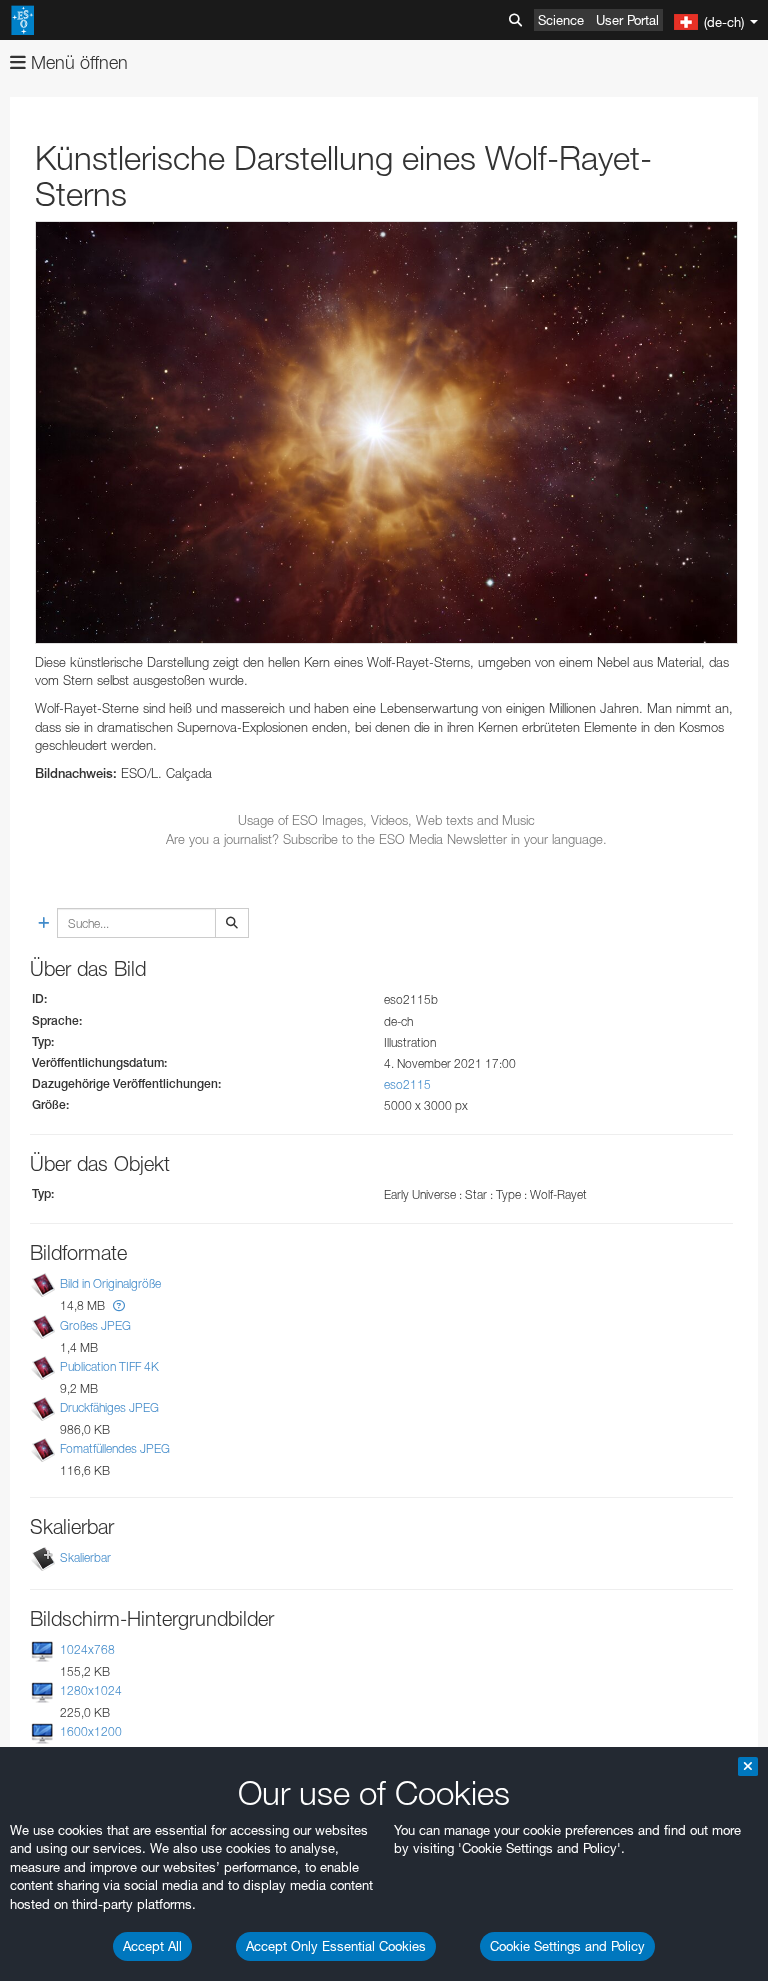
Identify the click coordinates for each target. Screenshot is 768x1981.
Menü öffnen (77, 62)
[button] (119, 1305)
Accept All (152, 1946)
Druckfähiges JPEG (109, 1407)
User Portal (627, 20)
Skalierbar (85, 1557)
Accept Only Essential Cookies (336, 1946)
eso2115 (407, 1084)
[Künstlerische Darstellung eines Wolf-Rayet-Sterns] (386, 432)
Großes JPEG (95, 1325)
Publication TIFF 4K (109, 1366)
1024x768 (87, 1649)
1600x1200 (91, 1731)
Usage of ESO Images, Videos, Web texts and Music (386, 820)
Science (561, 20)
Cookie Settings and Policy (567, 1946)
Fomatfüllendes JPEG (115, 1448)
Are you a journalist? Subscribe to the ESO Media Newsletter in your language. (386, 839)
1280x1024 (91, 1690)
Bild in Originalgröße (110, 1283)
